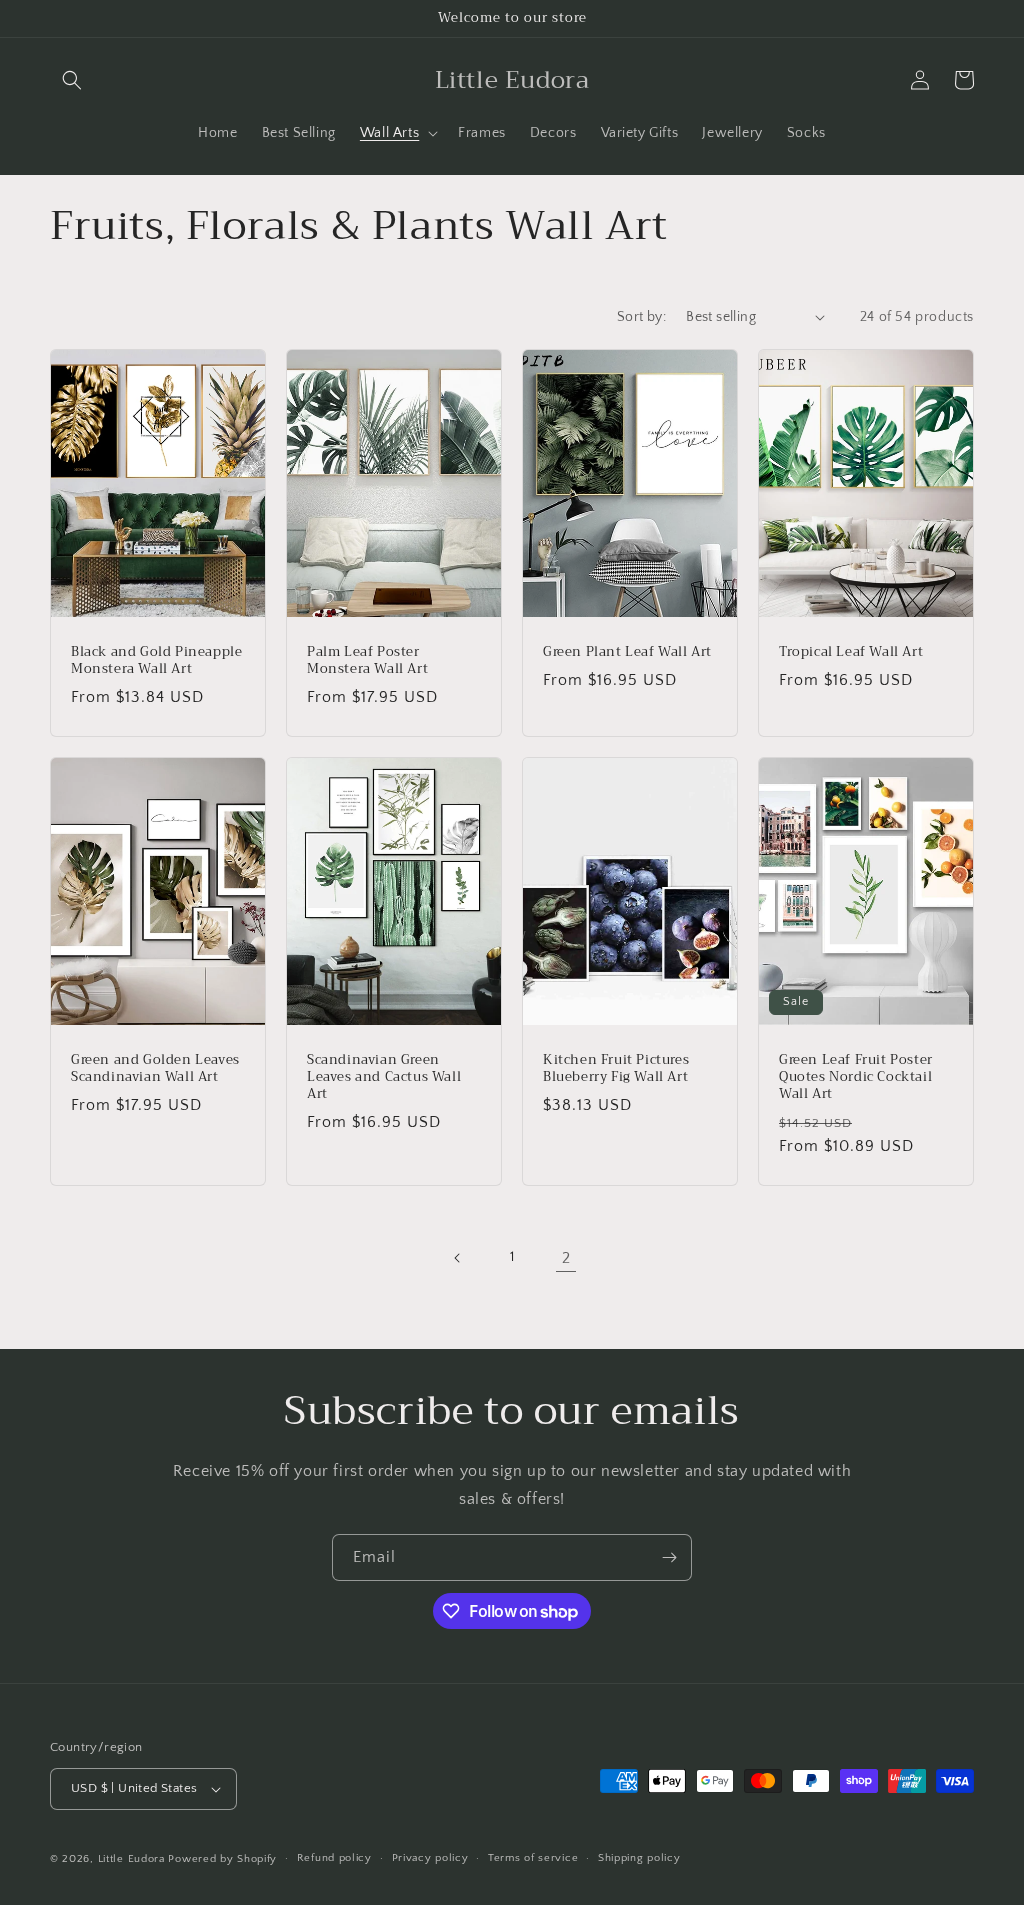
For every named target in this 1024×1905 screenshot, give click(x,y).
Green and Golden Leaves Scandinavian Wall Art (155, 1069)
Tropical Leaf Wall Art (851, 652)
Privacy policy (430, 1858)
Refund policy (334, 1858)
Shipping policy (639, 1858)
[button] (72, 80)
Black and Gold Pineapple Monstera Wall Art (156, 661)
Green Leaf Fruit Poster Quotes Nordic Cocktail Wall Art (856, 1077)
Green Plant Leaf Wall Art (627, 652)
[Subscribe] (669, 1557)
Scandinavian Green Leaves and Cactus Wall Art (384, 1077)
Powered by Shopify (222, 1859)
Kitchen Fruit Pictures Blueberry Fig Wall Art (616, 1069)
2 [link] (566, 1258)
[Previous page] (458, 1258)
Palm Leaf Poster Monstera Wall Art (367, 661)
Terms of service (533, 1858)
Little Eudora (131, 1859)
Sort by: (641, 317)
